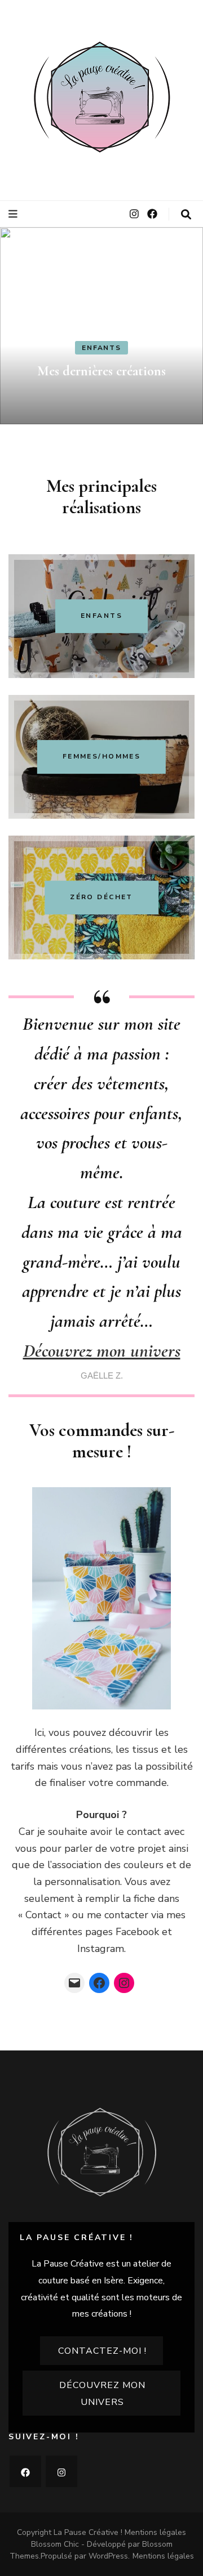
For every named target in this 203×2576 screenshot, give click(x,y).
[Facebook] (99, 1983)
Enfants (101, 348)
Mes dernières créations (101, 371)
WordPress (108, 2556)
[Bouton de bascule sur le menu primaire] (14, 214)
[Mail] (74, 1983)
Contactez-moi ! (102, 2351)
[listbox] (101, 326)
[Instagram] (124, 1983)
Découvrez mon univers (102, 1351)
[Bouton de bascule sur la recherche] (186, 215)
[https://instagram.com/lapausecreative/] (61, 2471)
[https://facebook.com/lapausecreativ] (25, 2471)
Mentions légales (155, 2532)
